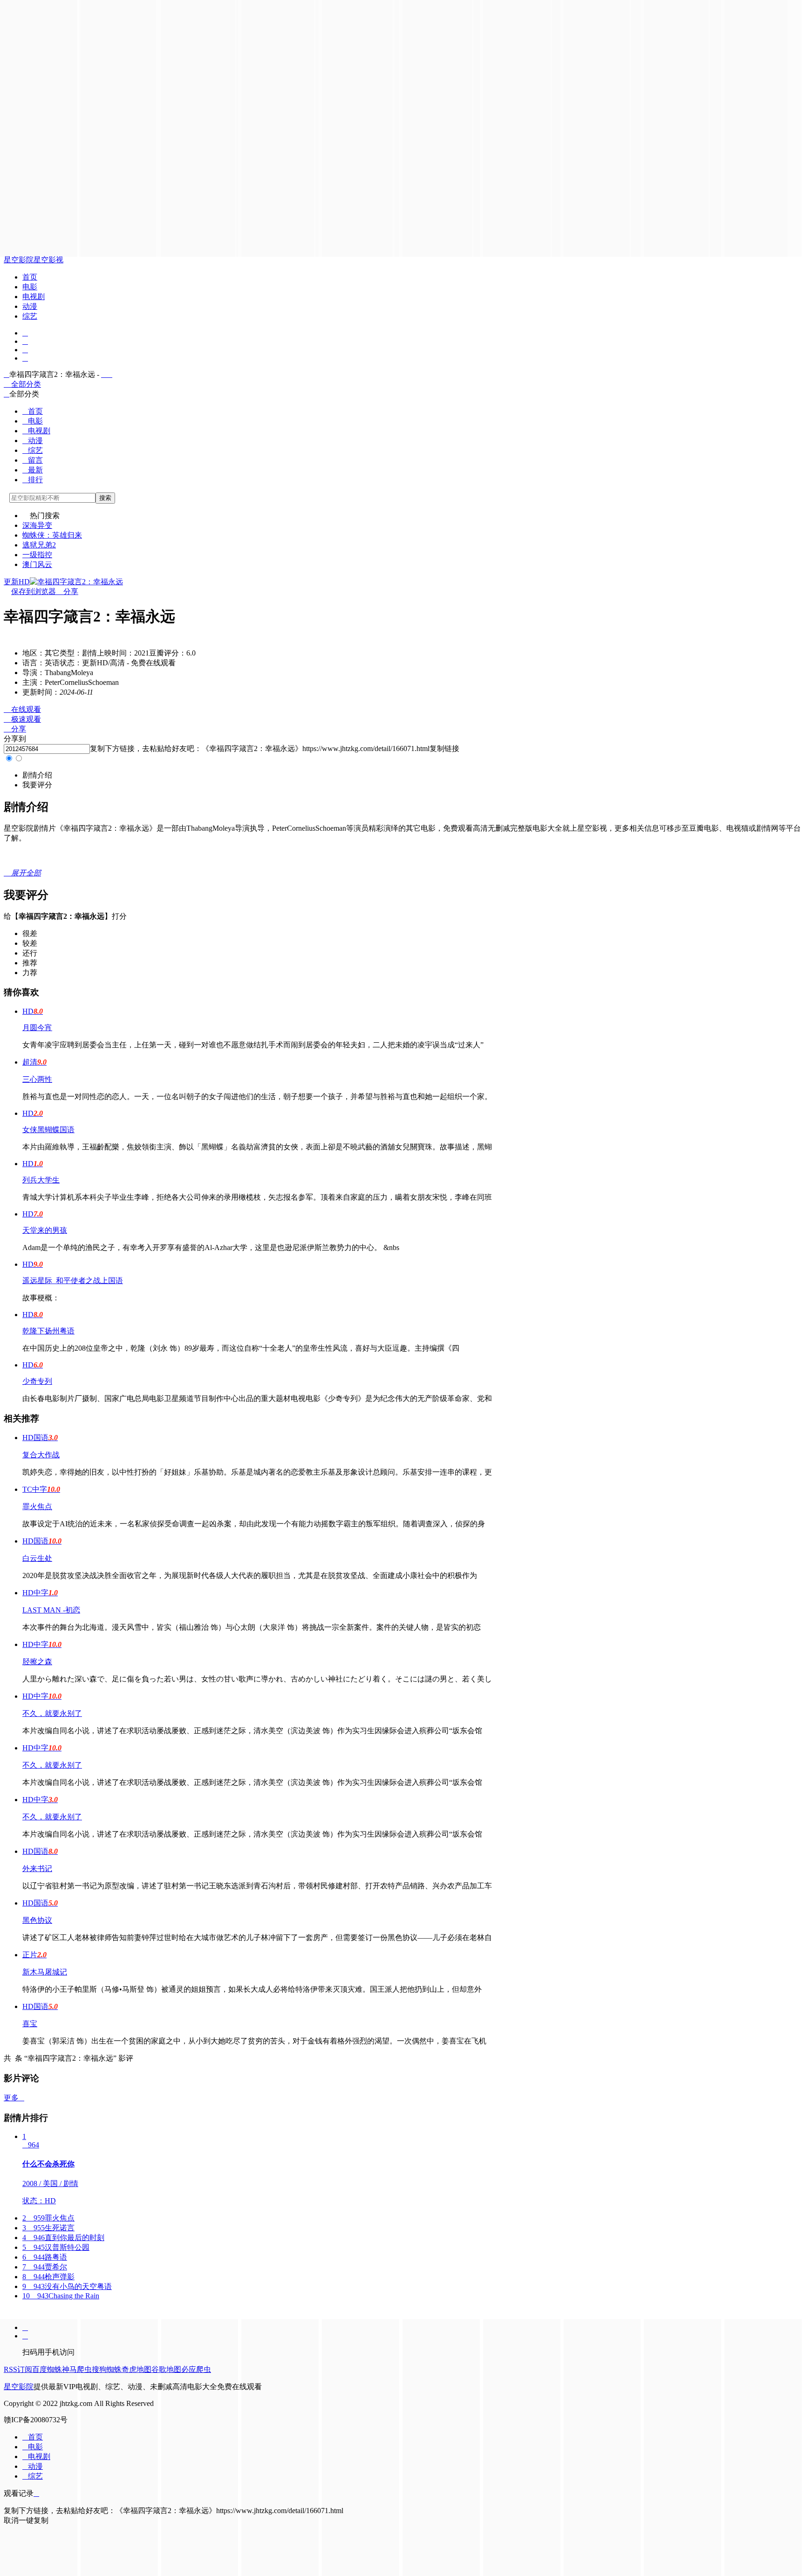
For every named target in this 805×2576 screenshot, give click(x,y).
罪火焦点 (37, 1507)
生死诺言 (48, 2228)
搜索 (105, 498)
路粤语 (45, 2257)
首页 (30, 277)
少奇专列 (37, 1381)
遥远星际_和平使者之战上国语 (73, 1281)
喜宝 (30, 2024)
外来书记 (37, 1869)
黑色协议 (37, 1920)
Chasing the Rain (61, 2296)
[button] (37, 775)
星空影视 (48, 260)
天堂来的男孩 (45, 1230)
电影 (30, 287)
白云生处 (37, 1558)
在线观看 (22, 709)
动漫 (30, 306)
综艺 (30, 316)
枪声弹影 (48, 2277)
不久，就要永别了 (52, 1713)
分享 (67, 591)
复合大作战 (41, 1455)
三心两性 (37, 1079)
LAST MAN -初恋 (51, 1610)
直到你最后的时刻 (63, 2238)
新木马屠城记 (45, 1972)
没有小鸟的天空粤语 (67, 2286)
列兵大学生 (41, 1180)
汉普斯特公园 (56, 2247)
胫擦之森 (37, 1662)
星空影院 (19, 260)
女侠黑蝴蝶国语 (48, 1130)
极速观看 (22, 719)
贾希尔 (45, 2267)
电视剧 (34, 297)
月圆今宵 (37, 1028)
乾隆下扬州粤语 (48, 1331)
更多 (14, 2098)
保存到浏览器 (34, 591)
